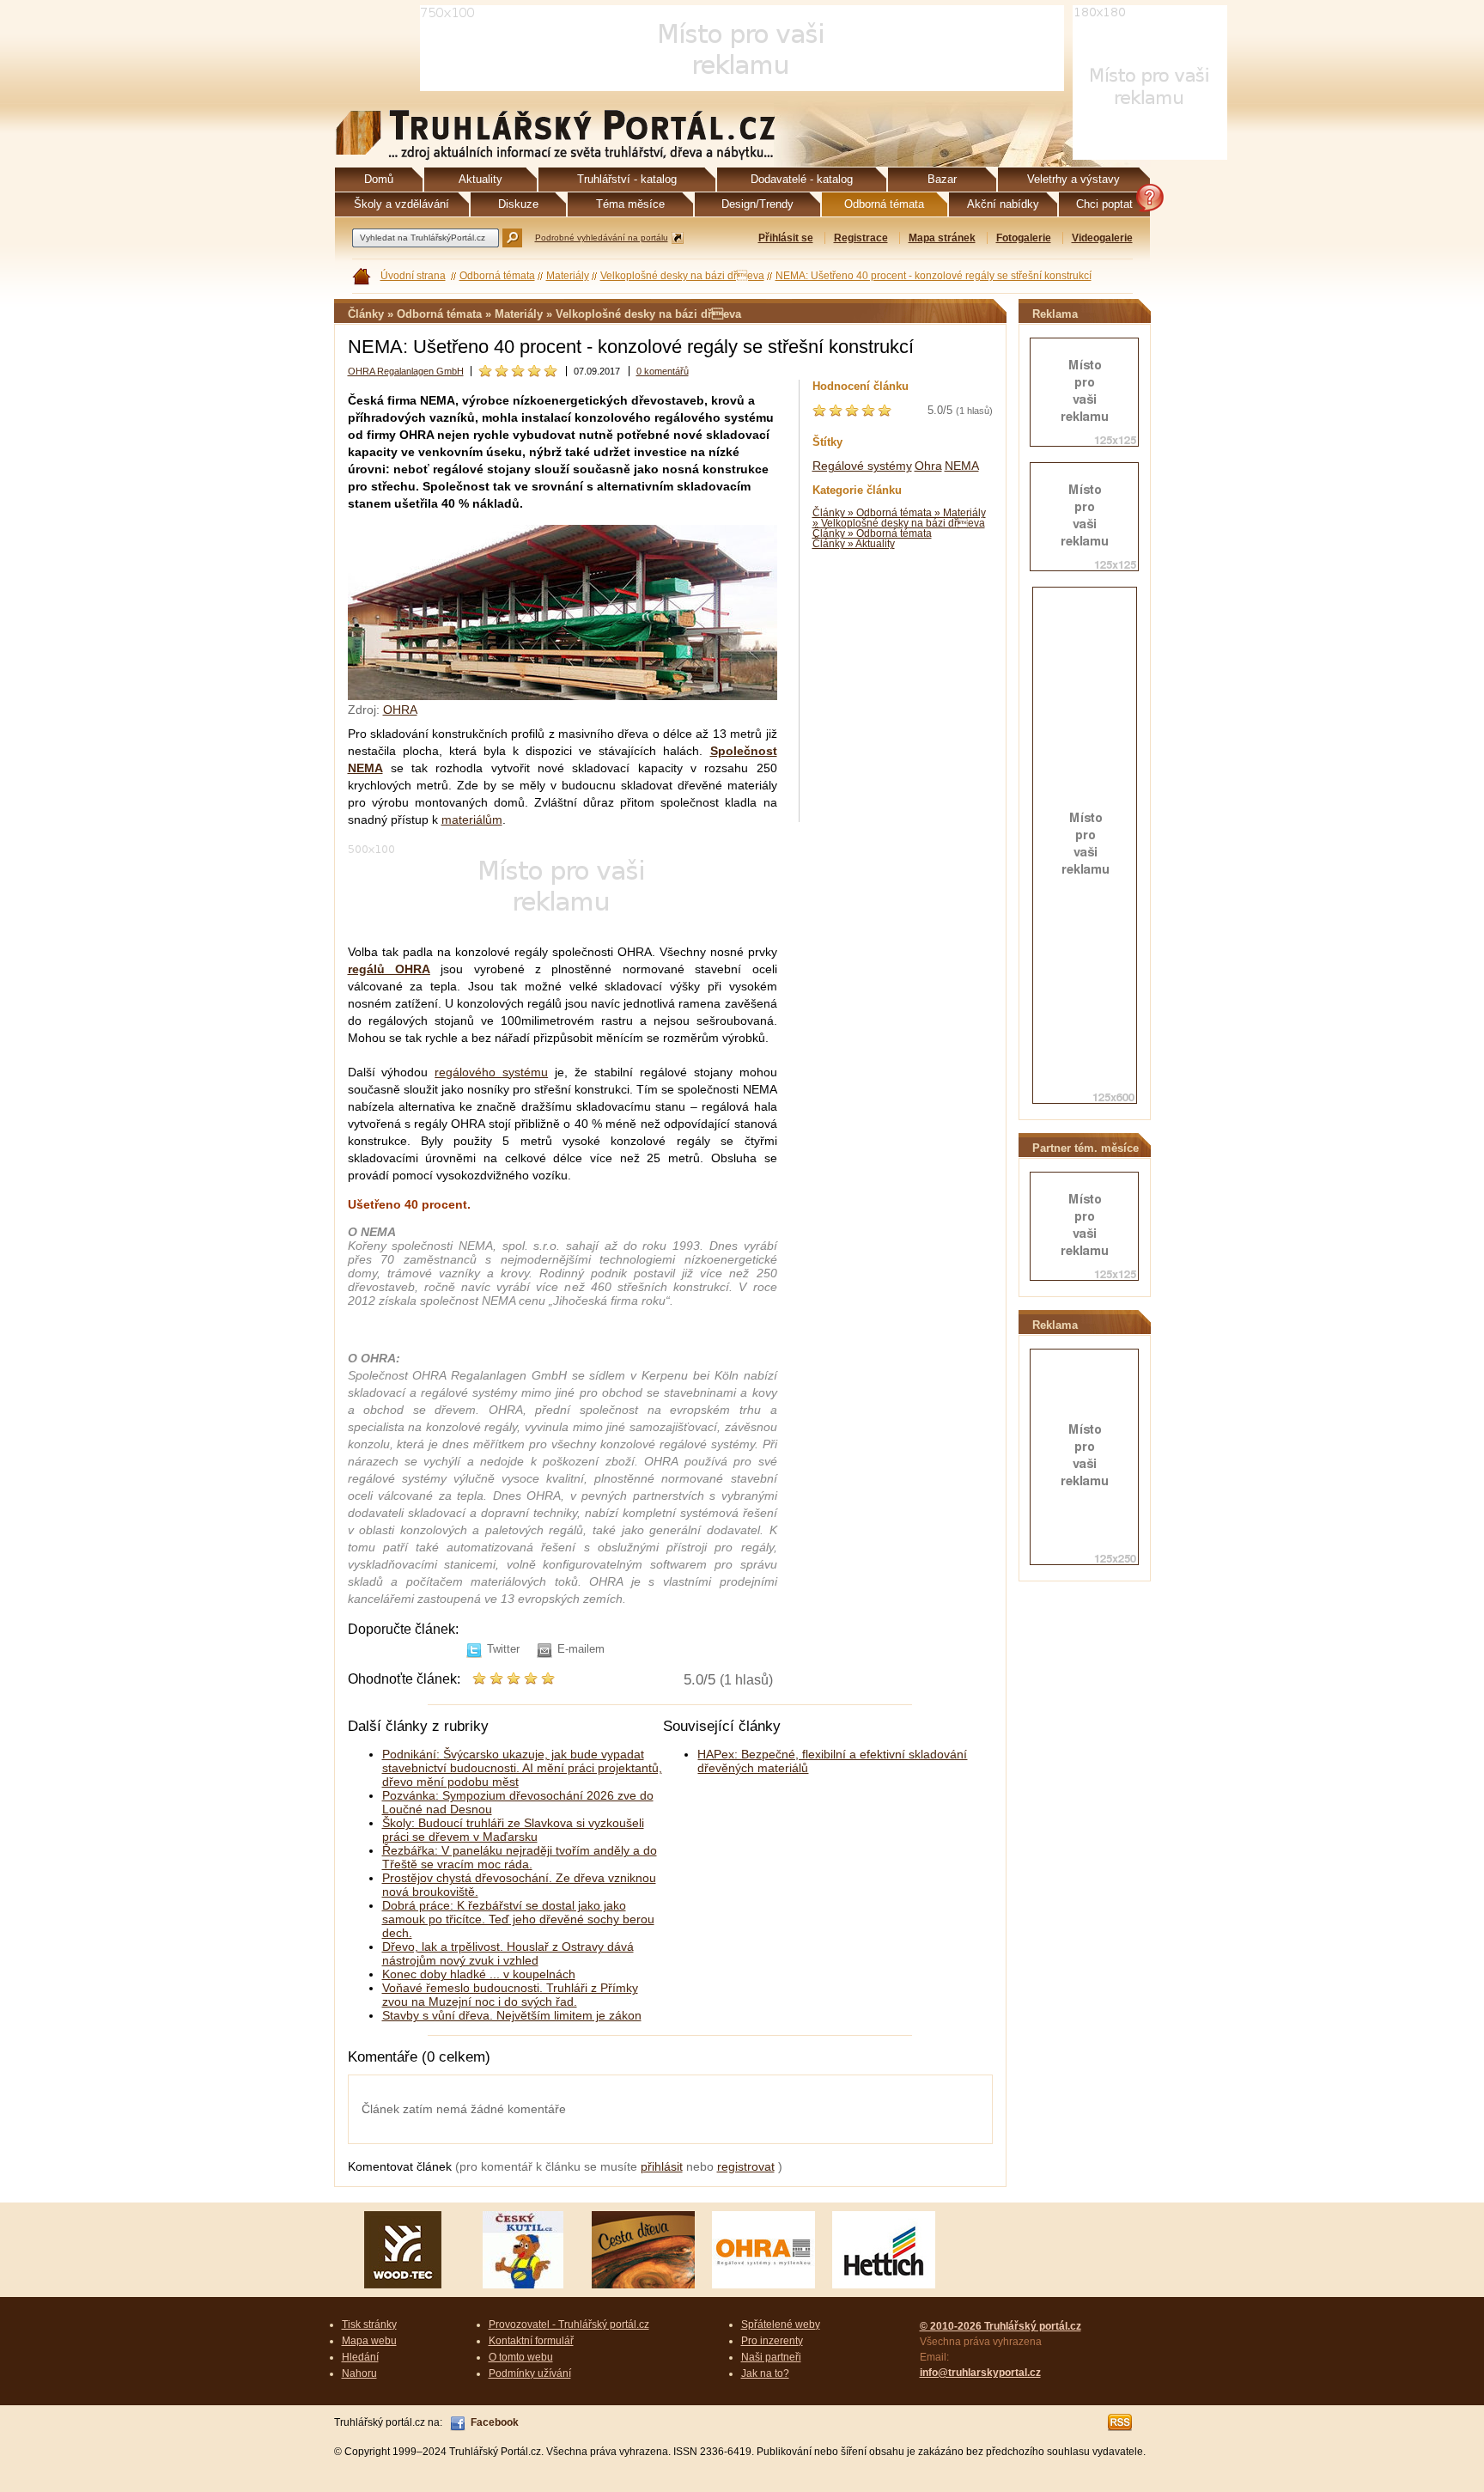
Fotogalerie (1024, 238)
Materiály (568, 276)
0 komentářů (663, 371)
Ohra (928, 466)
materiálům (472, 819)
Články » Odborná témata (872, 533)
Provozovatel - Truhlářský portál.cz (569, 2324)
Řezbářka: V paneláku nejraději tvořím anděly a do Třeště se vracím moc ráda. (520, 1857)
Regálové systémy (862, 466)
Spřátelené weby (781, 2324)
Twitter (503, 1649)
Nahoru (359, 2373)
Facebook (495, 2422)
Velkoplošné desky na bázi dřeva (682, 276)
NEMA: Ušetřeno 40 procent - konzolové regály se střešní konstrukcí (934, 276)
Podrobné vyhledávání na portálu (602, 238)
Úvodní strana (413, 276)
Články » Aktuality (854, 544)
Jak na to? (765, 2373)
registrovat (746, 2166)
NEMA (962, 466)
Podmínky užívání (530, 2373)
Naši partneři (771, 2357)
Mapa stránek (942, 238)
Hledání (360, 2357)
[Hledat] (512, 238)
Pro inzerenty (772, 2341)
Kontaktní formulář (531, 2341)
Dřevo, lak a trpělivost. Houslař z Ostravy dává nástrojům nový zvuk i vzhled (508, 1953)
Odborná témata (497, 276)
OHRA (400, 710)
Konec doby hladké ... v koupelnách (479, 1974)
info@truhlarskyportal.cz (980, 2373)
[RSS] (1121, 2422)
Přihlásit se (786, 238)
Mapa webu (369, 2341)
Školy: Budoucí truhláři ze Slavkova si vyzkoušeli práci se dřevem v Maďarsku (513, 1830)
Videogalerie (1102, 238)
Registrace (861, 238)
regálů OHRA (389, 969)
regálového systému (491, 1072)
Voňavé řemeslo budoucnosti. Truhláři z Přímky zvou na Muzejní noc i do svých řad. (510, 1995)
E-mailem (581, 1649)
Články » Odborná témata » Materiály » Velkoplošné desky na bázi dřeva (899, 518)
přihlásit (662, 2166)
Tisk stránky (369, 2324)
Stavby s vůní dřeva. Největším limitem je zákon (512, 2015)
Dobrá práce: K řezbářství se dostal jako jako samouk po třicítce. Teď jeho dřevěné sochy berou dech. (518, 1919)
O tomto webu (521, 2357)
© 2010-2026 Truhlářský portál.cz (1000, 2326)
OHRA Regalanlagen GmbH (406, 371)
